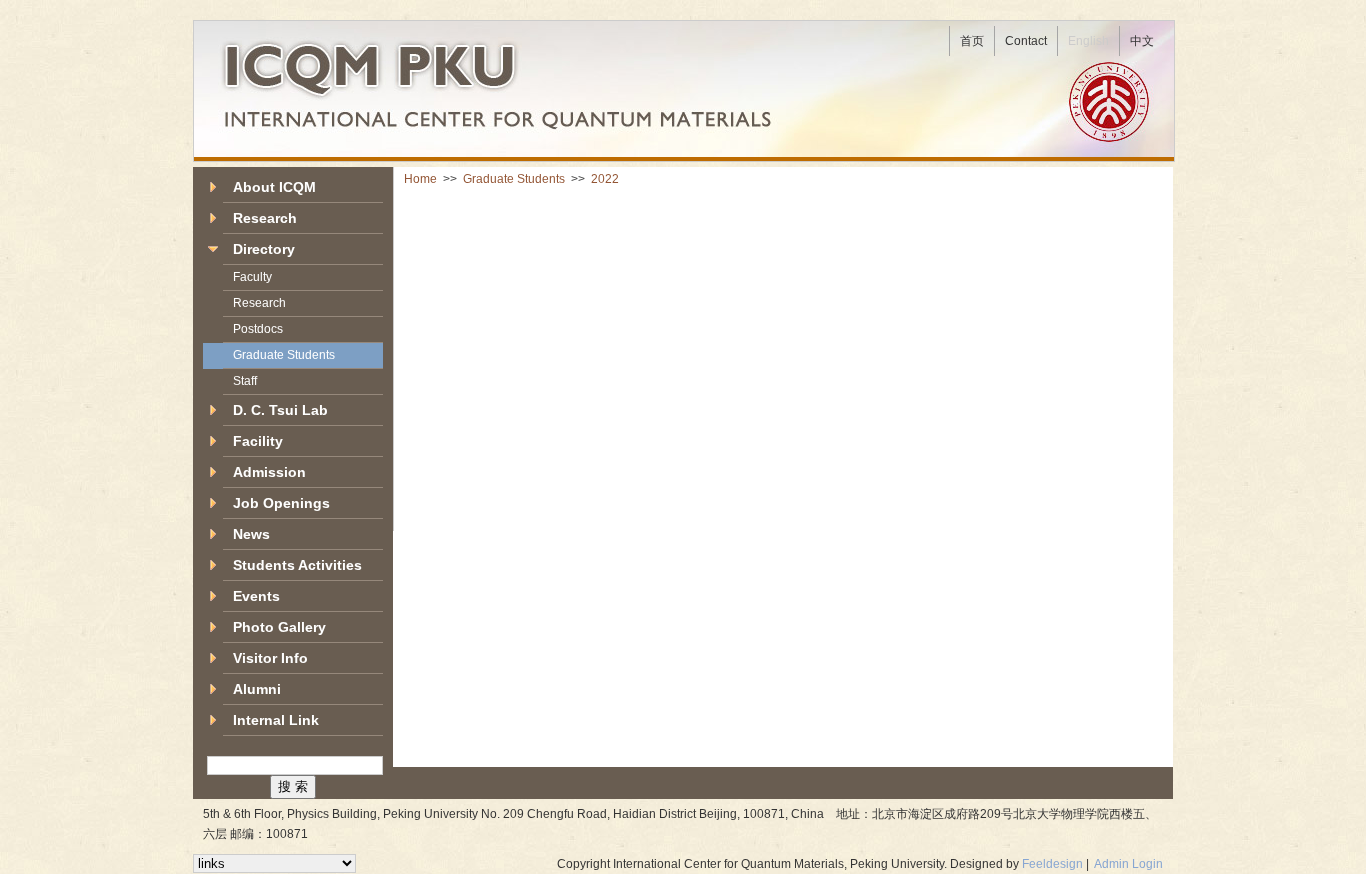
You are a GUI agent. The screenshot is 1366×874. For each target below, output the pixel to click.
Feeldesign (1052, 864)
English (1088, 41)
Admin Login (1128, 864)
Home (422, 179)
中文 (1142, 41)
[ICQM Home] (399, 61)
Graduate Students (515, 179)
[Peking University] (1112, 101)
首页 (972, 41)
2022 (605, 179)
